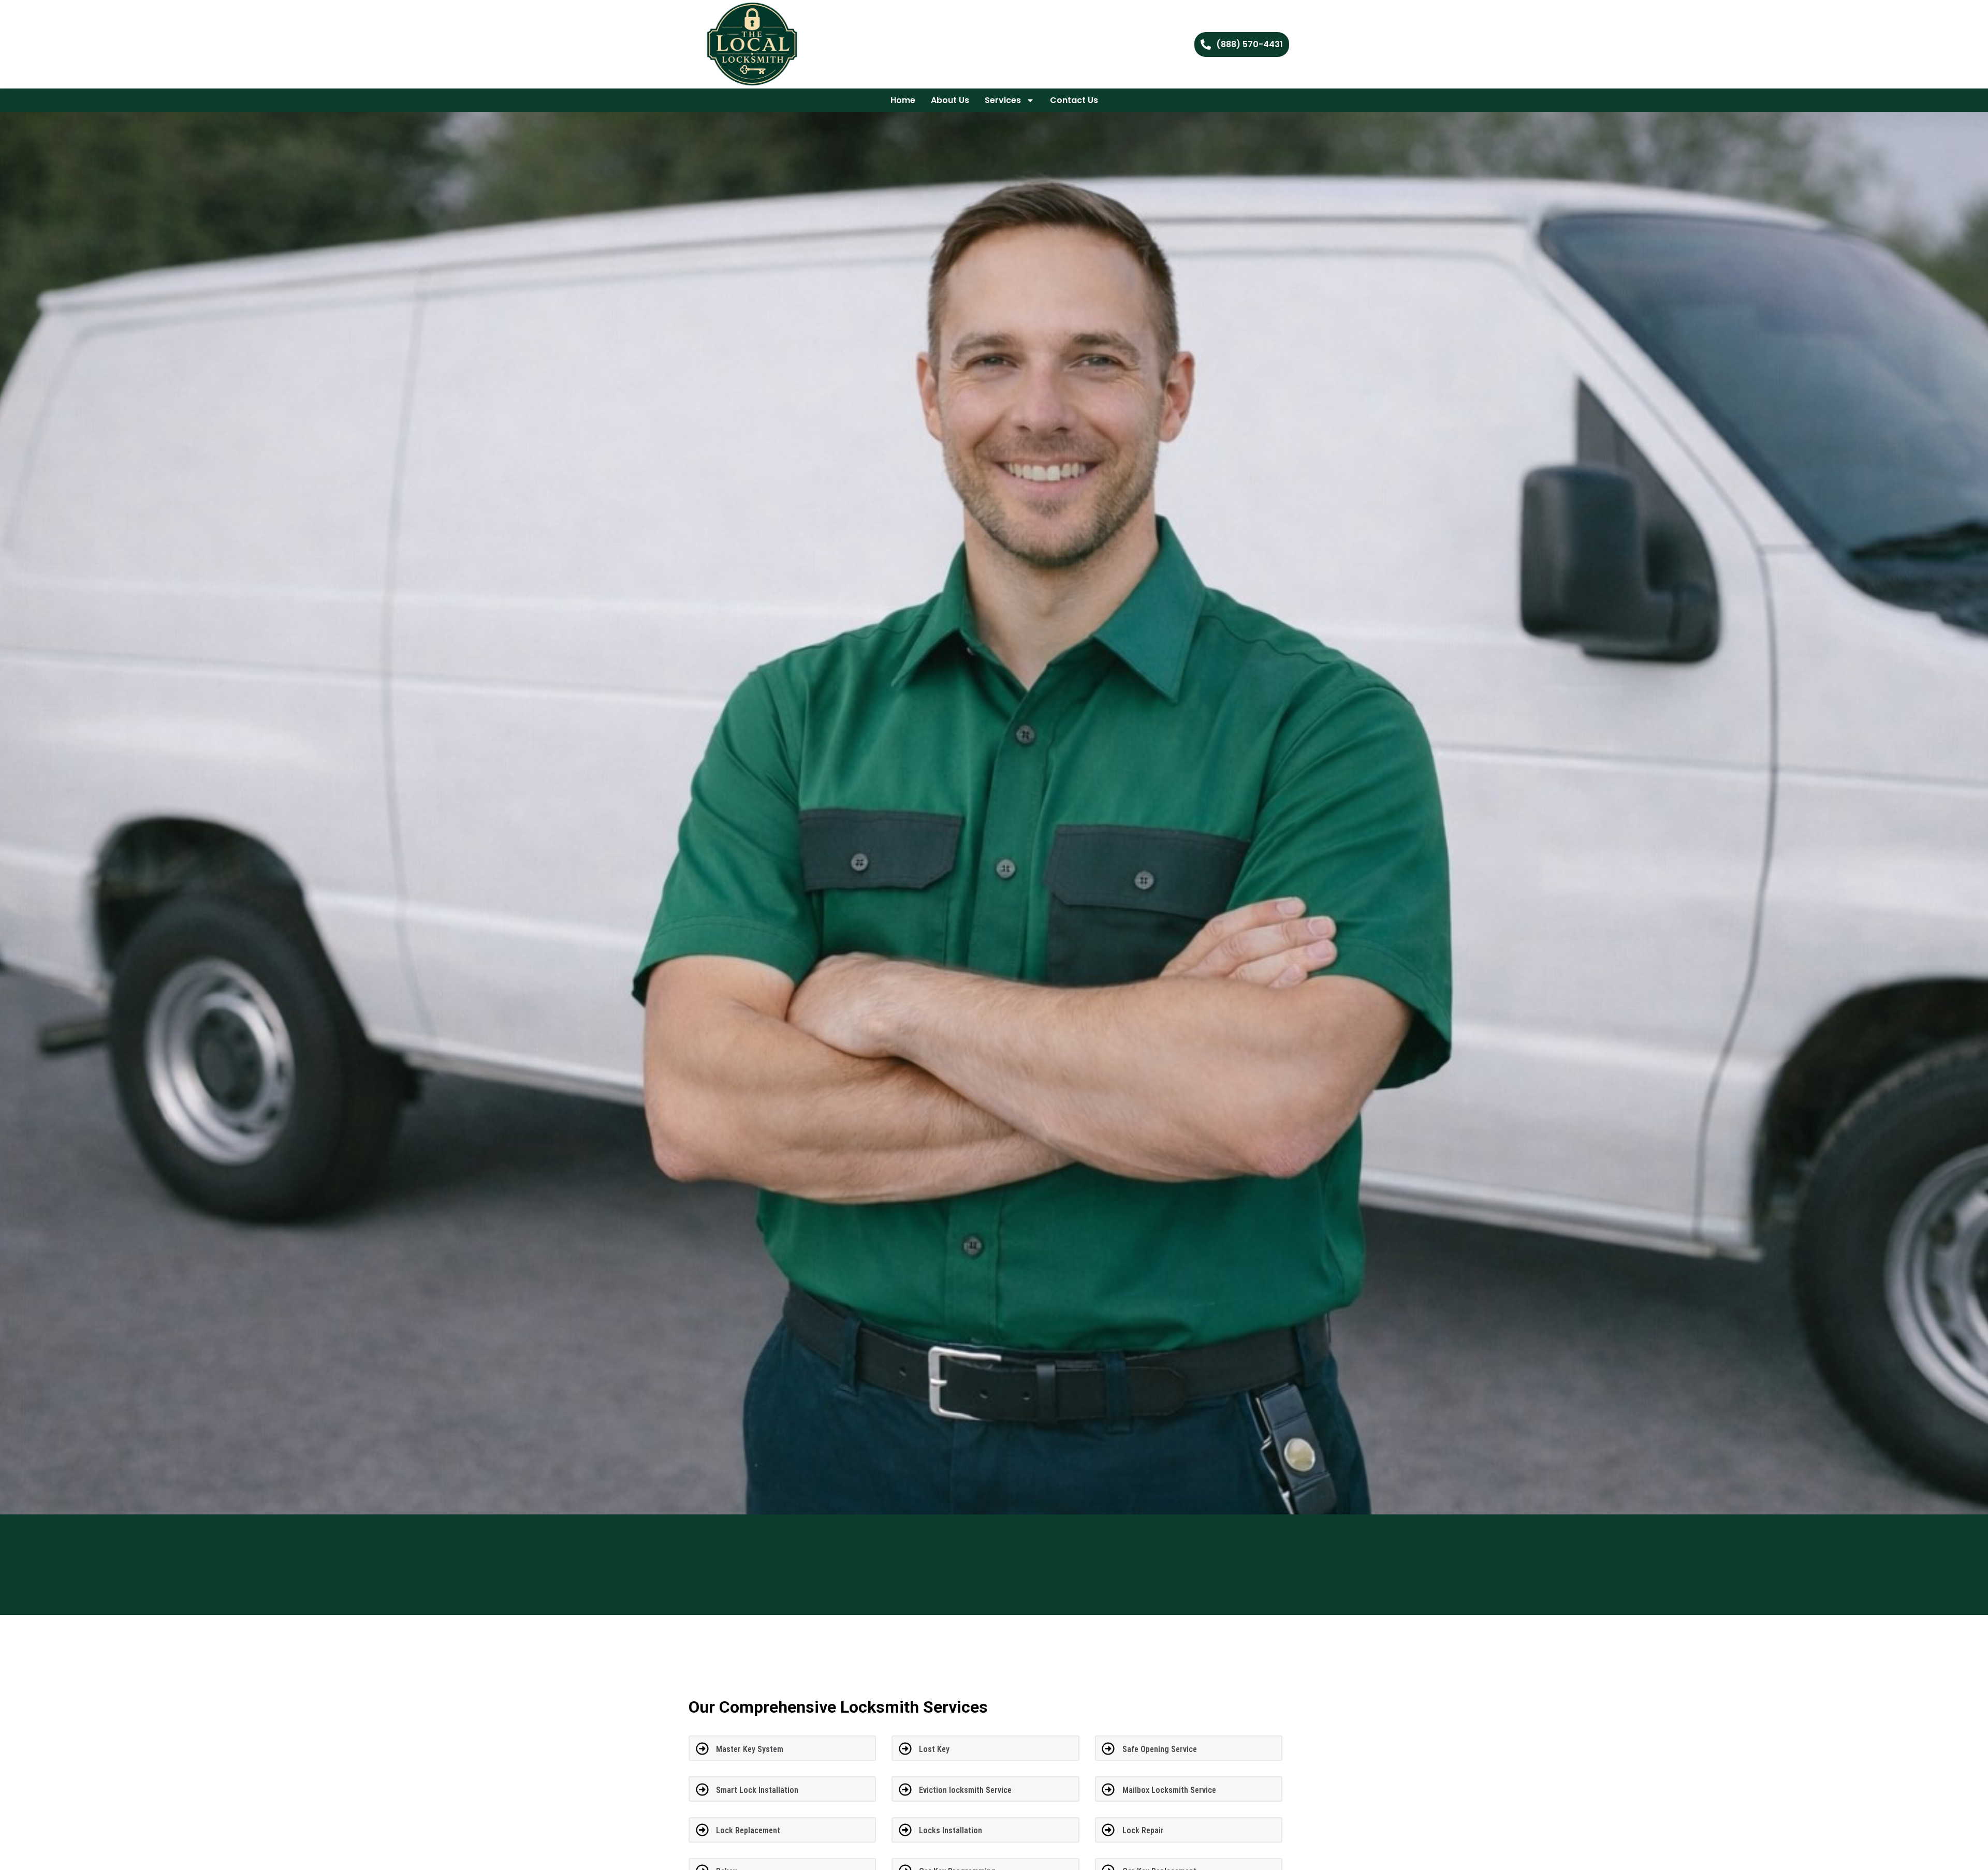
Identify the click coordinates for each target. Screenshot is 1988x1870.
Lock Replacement (748, 1830)
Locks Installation (951, 1830)
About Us (950, 100)
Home (903, 100)
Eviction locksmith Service (965, 1790)
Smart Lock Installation (757, 1790)
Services (1003, 100)
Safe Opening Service (1160, 1749)
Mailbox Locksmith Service (1169, 1790)
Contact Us (1074, 100)
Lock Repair (1143, 1830)
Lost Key (934, 1749)
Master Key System (750, 1749)
